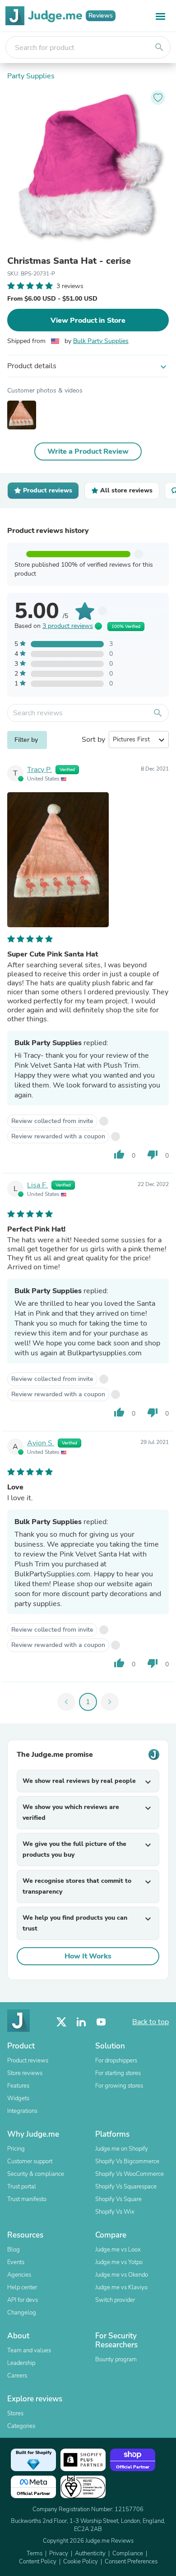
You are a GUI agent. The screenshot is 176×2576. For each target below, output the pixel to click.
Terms (35, 2553)
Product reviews (28, 2061)
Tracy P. (39, 770)
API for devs (23, 2300)
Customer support (30, 2161)
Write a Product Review (88, 451)
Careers (17, 2376)
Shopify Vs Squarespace (126, 2187)
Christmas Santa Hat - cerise (69, 261)
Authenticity (90, 2553)
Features (18, 2086)
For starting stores (118, 2073)
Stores (15, 2414)
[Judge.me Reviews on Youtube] (101, 2022)
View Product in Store (88, 320)
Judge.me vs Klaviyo (121, 2287)
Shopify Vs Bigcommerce (127, 2161)
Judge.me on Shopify (122, 2149)
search (159, 47)
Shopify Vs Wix (115, 2212)
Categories (21, 2426)
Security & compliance (36, 2174)
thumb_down (153, 1155)
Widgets (18, 2098)
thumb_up (119, 1155)
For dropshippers (116, 2061)
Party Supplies (31, 76)
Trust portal (22, 2187)
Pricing (16, 2149)
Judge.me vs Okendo (122, 2275)
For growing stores (119, 2086)
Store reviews (25, 2073)
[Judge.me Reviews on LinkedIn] (81, 2022)
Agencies (19, 2275)
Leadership (21, 2363)
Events (16, 2262)
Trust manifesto (27, 2199)
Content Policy (38, 2562)
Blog (14, 2250)
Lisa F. (37, 1185)
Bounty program (116, 2359)
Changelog (22, 2313)
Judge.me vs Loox (118, 2250)
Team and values (29, 2350)
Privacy (59, 2553)
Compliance (128, 2553)
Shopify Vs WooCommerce (130, 2174)
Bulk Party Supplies (101, 341)
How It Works (88, 1956)
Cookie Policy (81, 2562)
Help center (22, 2287)
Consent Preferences (131, 2562)
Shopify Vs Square (118, 2199)
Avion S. (41, 1443)
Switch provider (115, 2300)
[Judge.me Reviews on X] (61, 2022)
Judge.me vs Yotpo (119, 2262)
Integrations (22, 2111)
